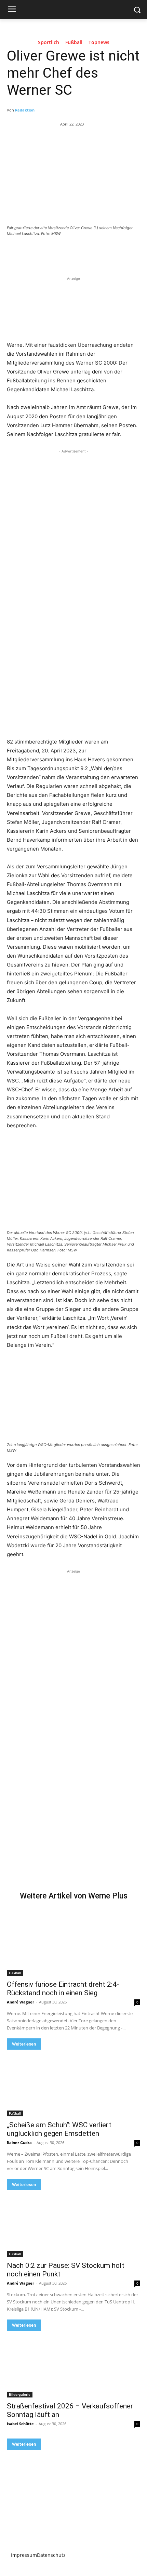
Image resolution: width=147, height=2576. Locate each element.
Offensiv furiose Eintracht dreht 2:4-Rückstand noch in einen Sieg (63, 1989)
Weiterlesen (24, 2044)
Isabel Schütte (20, 2424)
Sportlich (49, 43)
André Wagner (21, 2002)
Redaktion (25, 110)
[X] (51, 252)
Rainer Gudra (19, 2143)
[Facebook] (35, 252)
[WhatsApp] (82, 252)
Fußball (74, 43)
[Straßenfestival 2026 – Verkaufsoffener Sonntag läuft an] (73, 2364)
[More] (98, 252)
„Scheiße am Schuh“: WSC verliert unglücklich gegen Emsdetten (59, 2129)
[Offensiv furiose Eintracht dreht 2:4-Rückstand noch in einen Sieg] (73, 1942)
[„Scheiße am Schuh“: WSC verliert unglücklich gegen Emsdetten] (73, 2083)
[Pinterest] (67, 252)
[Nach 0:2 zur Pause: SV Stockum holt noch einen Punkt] (73, 2224)
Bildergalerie (20, 2394)
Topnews (99, 43)
